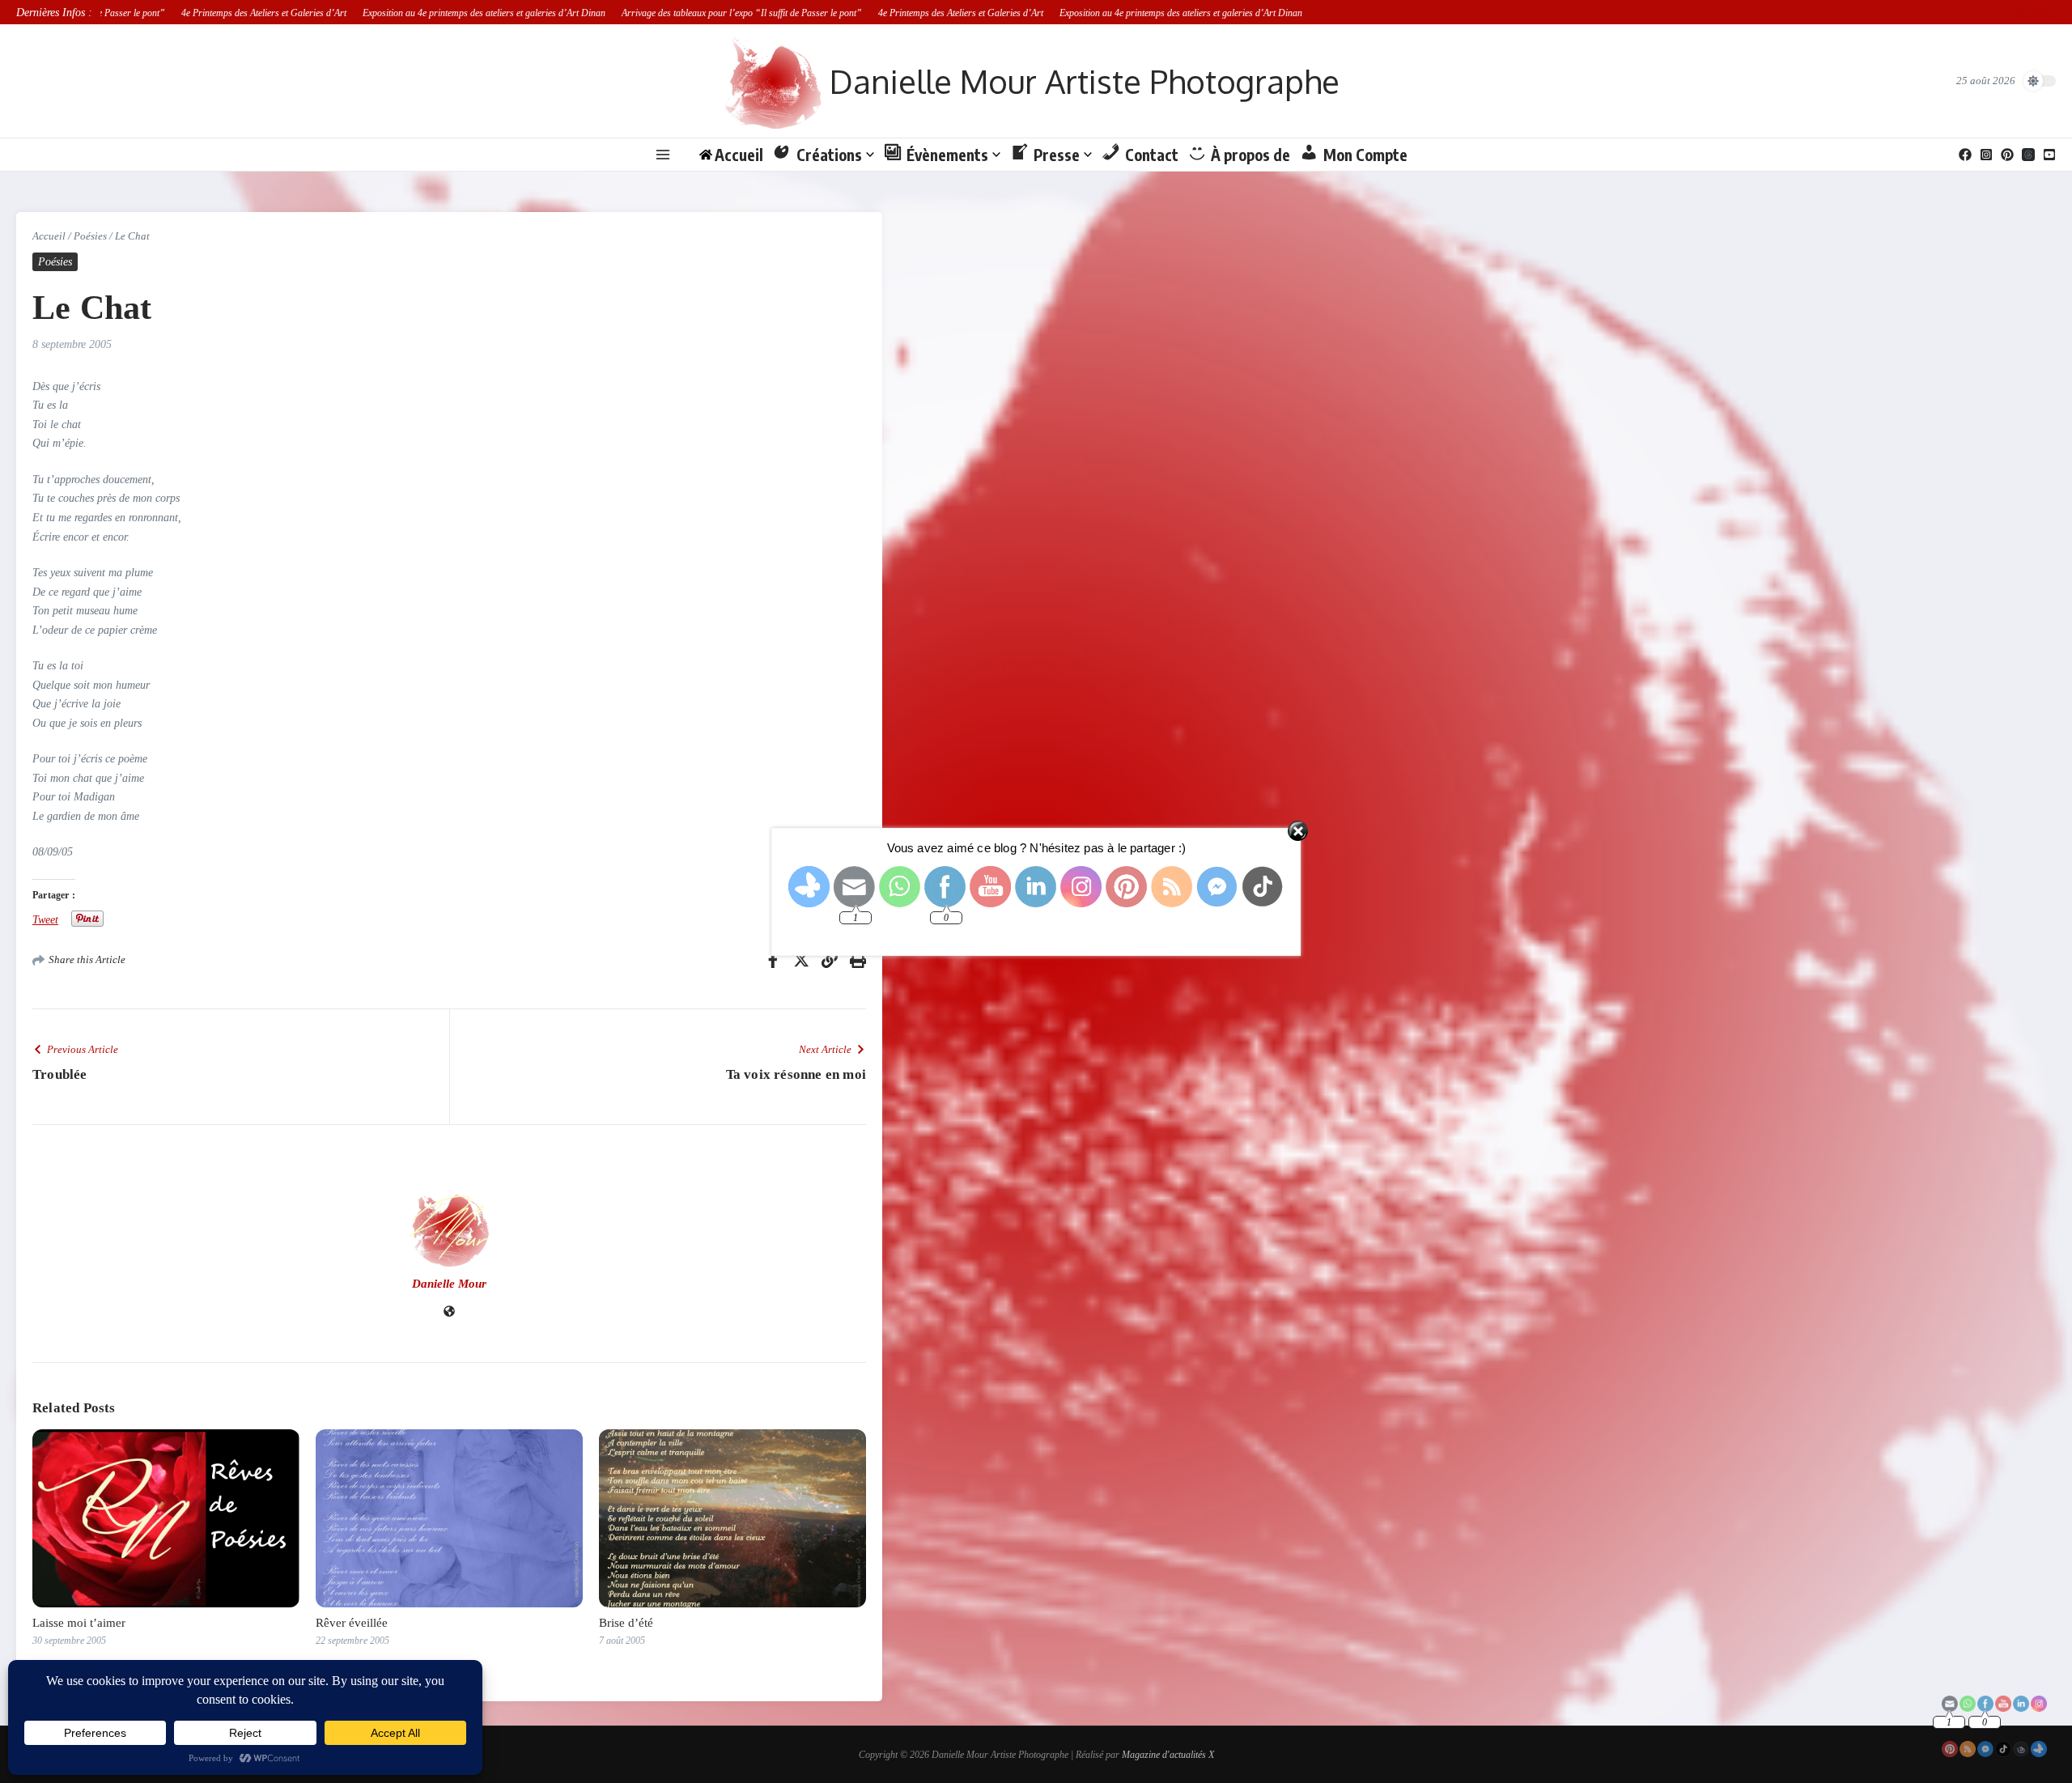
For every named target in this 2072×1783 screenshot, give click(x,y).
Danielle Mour (449, 1284)
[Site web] (449, 1313)
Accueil (49, 236)
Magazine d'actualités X (1168, 1755)
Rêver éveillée (352, 1623)
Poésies (90, 236)
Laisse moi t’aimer (79, 1623)
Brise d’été (626, 1623)
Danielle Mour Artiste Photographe (1085, 81)
